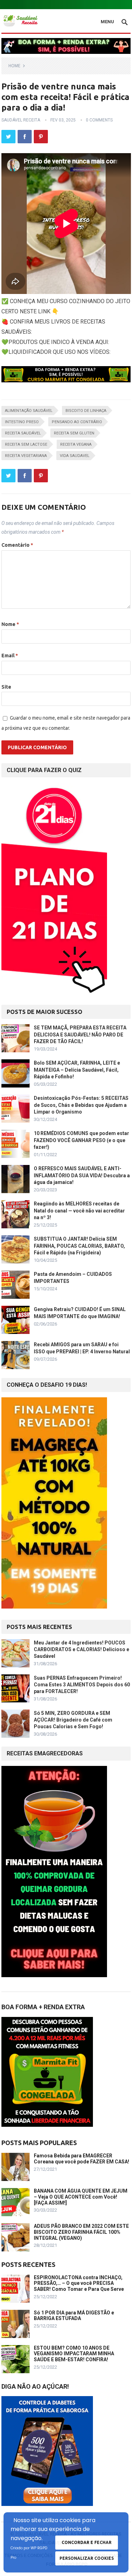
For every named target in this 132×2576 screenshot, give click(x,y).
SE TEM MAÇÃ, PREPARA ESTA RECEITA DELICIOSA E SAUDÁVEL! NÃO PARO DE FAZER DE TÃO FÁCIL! (80, 1034)
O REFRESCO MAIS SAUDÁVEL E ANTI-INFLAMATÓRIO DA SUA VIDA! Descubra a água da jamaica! (82, 1175)
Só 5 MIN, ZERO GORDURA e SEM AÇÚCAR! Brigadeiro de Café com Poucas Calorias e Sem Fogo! (73, 1720)
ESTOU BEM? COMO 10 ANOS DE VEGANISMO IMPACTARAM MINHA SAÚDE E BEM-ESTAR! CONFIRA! (74, 2354)
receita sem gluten (74, 433)
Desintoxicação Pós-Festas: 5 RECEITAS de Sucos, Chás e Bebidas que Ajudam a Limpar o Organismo (81, 1105)
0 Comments (99, 120)
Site (6, 687)
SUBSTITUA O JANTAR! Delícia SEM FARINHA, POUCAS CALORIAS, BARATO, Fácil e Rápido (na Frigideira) (79, 1246)
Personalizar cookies (87, 2558)
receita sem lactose (26, 444)
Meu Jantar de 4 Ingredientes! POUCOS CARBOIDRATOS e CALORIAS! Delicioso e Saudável (81, 1649)
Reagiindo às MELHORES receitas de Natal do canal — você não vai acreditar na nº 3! (79, 1210)
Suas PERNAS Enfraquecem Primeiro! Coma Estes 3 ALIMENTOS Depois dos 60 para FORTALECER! (82, 1685)
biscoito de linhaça (86, 411)
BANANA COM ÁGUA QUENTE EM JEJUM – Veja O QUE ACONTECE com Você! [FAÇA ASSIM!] (81, 2197)
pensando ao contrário (77, 422)
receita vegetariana (26, 456)
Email (10, 656)
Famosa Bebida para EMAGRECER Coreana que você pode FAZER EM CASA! (81, 2159)
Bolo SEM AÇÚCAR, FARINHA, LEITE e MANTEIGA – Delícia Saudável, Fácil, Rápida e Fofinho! (77, 1070)
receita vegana (76, 444)
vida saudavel (75, 456)
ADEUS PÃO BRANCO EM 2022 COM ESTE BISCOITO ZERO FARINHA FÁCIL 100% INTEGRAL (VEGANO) (81, 2232)
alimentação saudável (29, 411)
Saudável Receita (21, 120)
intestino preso (22, 422)
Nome (10, 624)
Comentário (17, 545)
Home (14, 66)
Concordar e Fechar (87, 2542)
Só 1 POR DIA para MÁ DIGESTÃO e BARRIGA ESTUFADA (74, 2316)
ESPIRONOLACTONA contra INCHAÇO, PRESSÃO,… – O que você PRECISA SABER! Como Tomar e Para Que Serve (79, 2283)
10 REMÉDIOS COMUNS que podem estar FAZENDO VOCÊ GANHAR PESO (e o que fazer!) (81, 1140)
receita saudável (23, 433)
